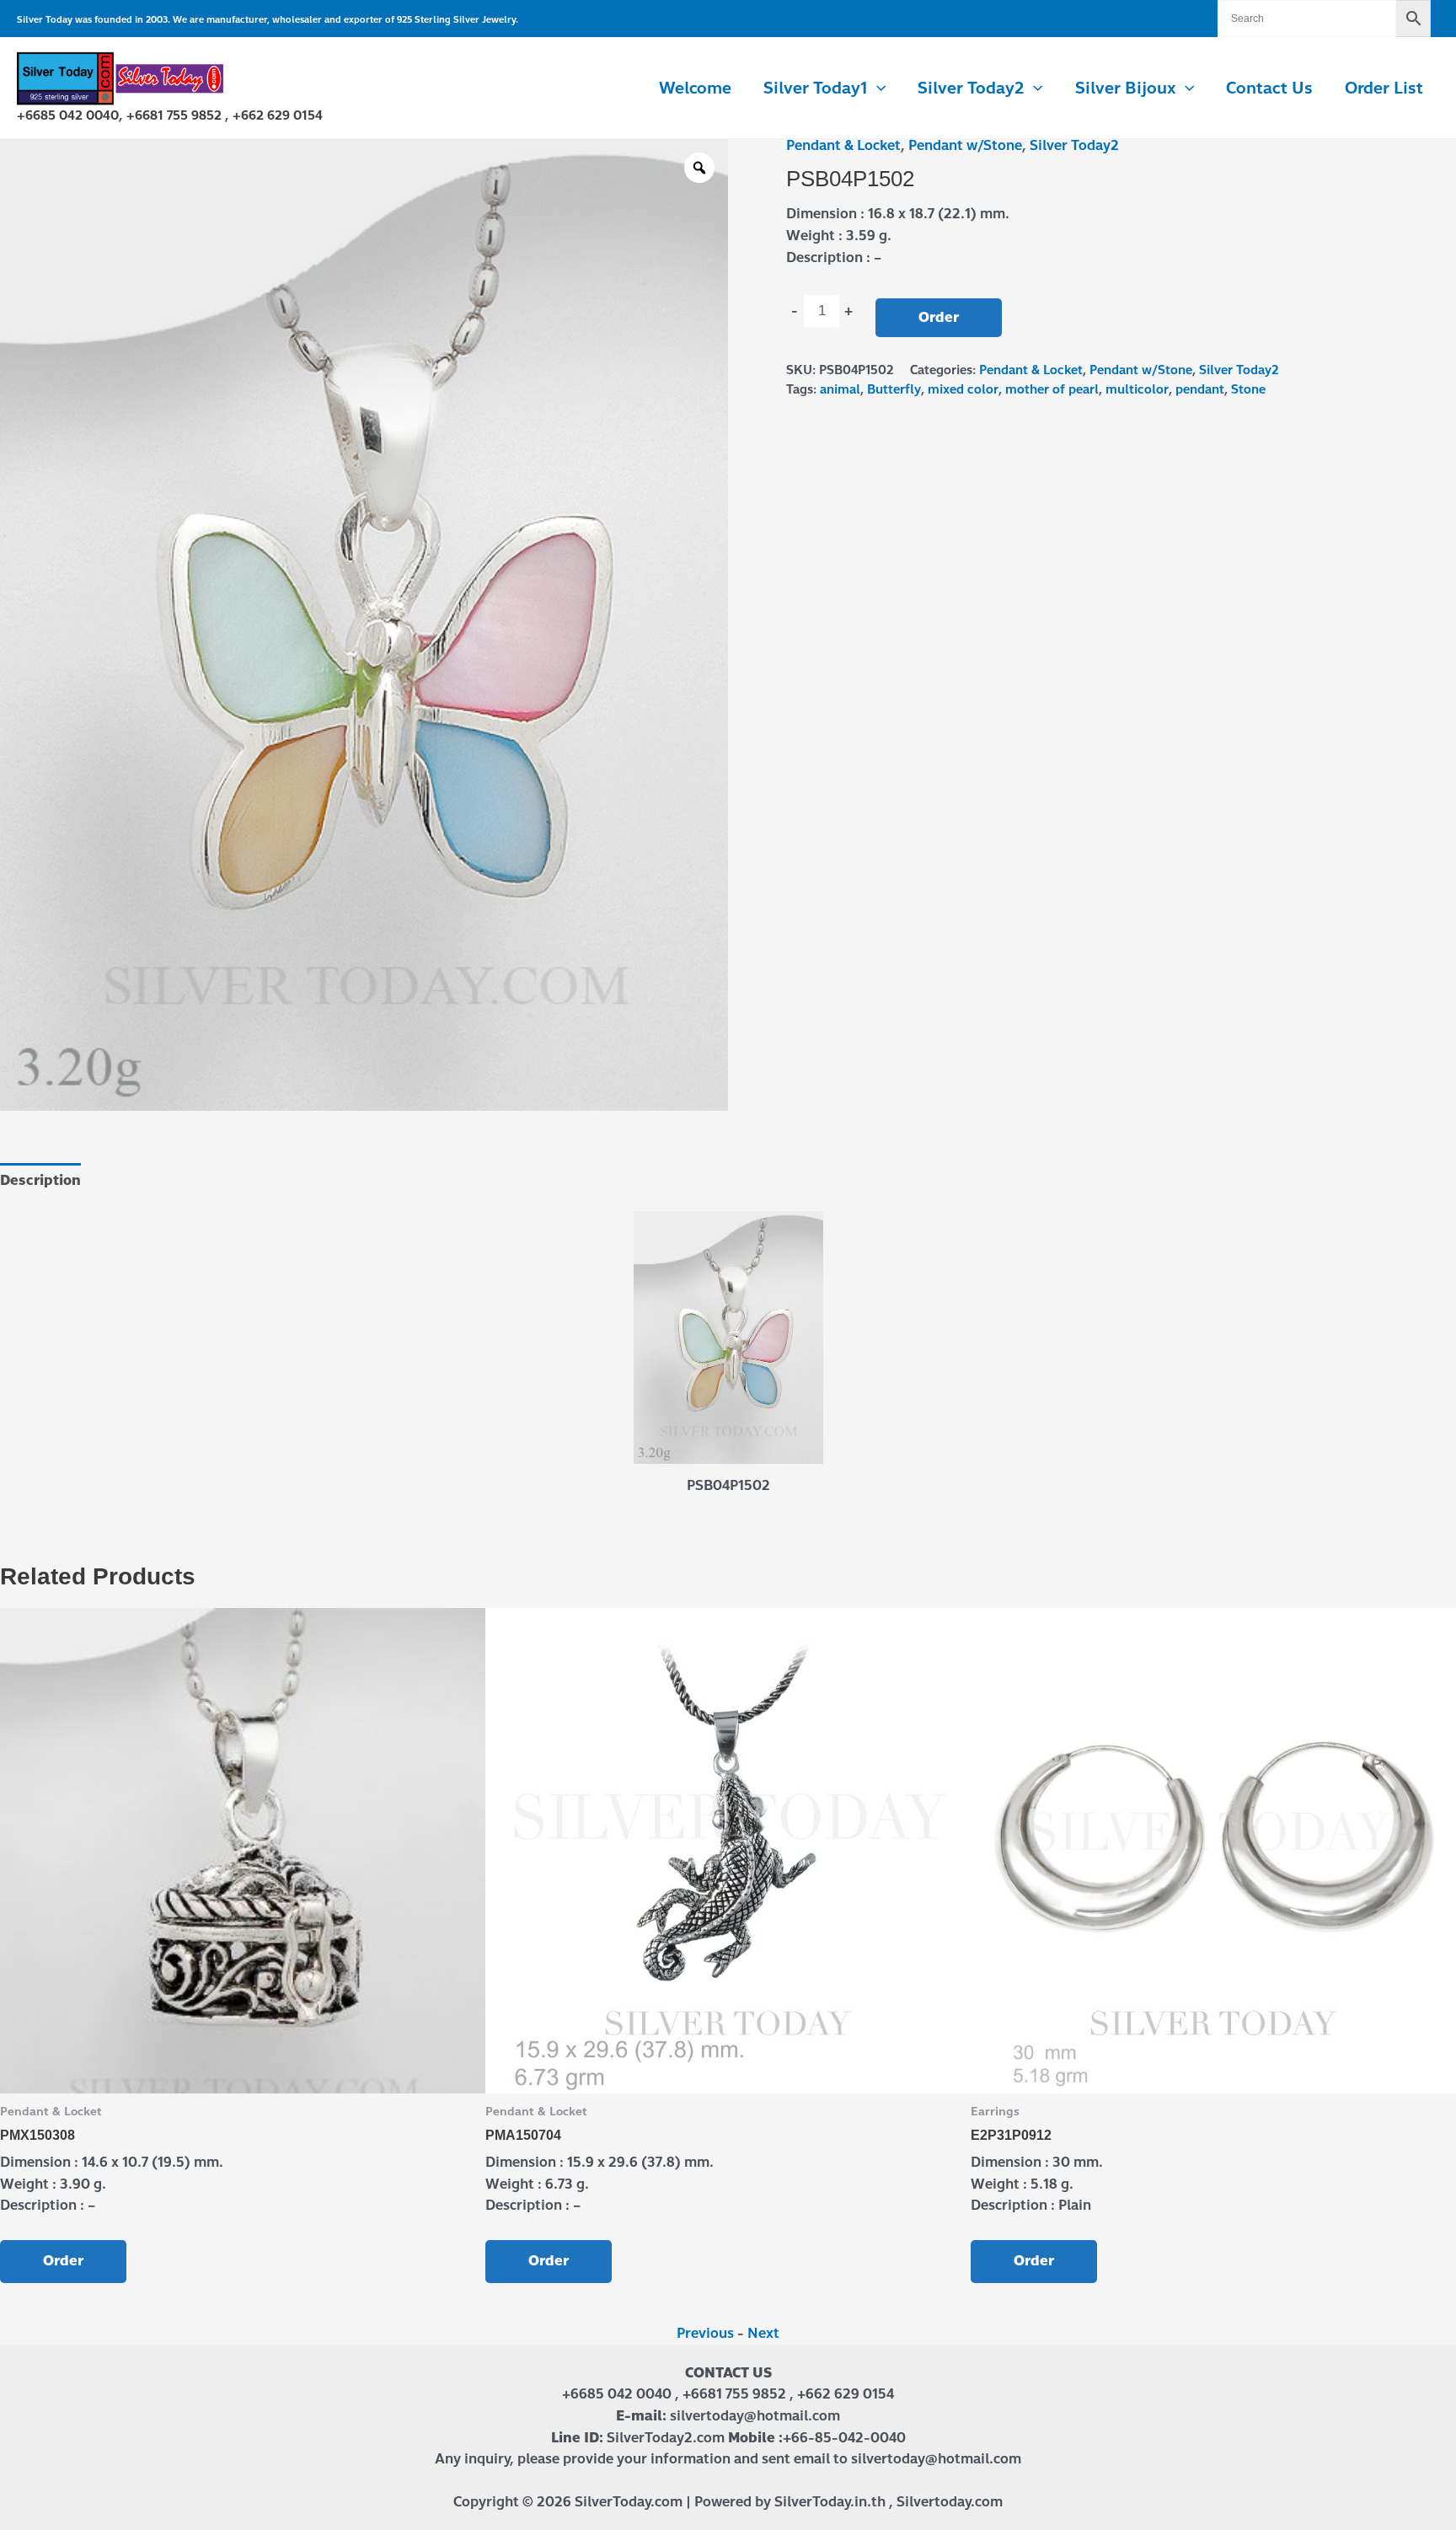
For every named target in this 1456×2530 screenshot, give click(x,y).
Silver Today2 (1074, 145)
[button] (877, 88)
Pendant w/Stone (965, 145)
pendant (1200, 389)
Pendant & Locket (843, 145)
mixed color (963, 389)
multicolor (1137, 389)
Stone (1248, 389)
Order (939, 317)
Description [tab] (40, 1180)
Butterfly (894, 389)
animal (840, 389)
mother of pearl (1052, 389)
